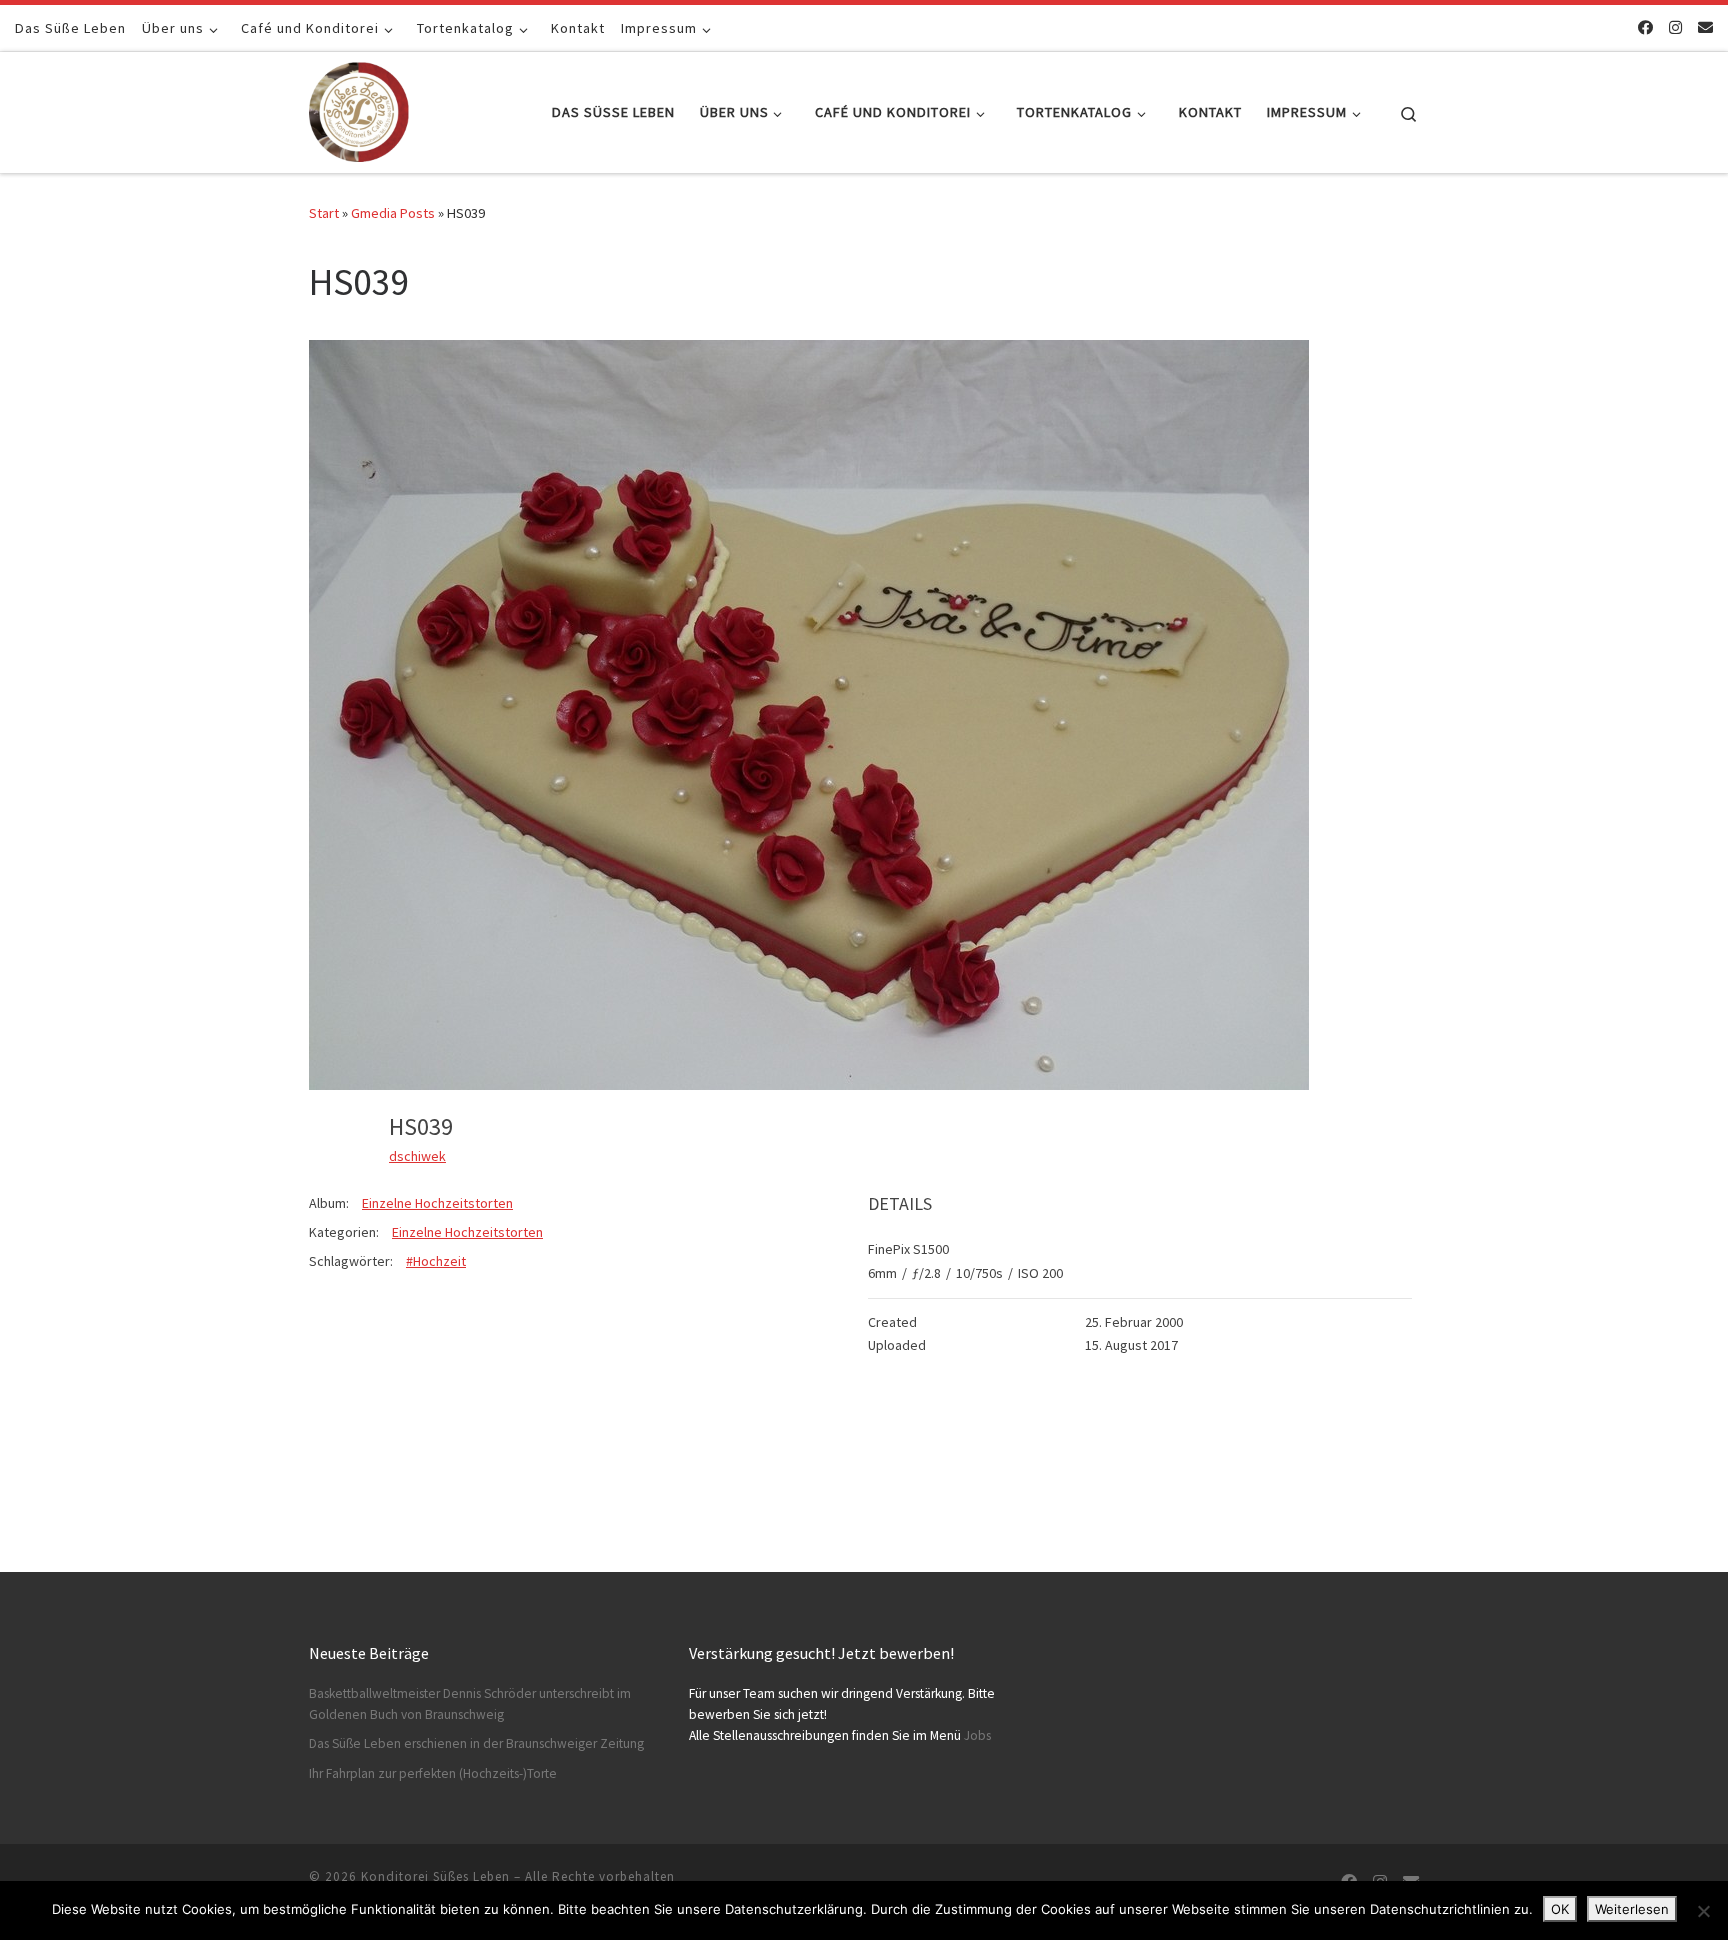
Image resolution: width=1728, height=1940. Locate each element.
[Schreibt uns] (1705, 27)
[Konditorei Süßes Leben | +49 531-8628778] (359, 108)
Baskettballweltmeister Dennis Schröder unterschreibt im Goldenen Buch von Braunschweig (470, 1704)
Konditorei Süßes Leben (435, 1876)
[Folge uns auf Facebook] (1645, 27)
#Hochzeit (436, 1261)
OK (1560, 1909)
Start (324, 213)
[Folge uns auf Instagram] (1675, 27)
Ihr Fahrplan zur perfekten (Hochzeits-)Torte (433, 1773)
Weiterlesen (1632, 1909)
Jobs (977, 1735)
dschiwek (417, 1156)
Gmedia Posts (393, 213)
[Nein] (1703, 1911)
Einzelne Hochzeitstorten (437, 1203)
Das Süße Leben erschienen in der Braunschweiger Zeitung (476, 1743)
